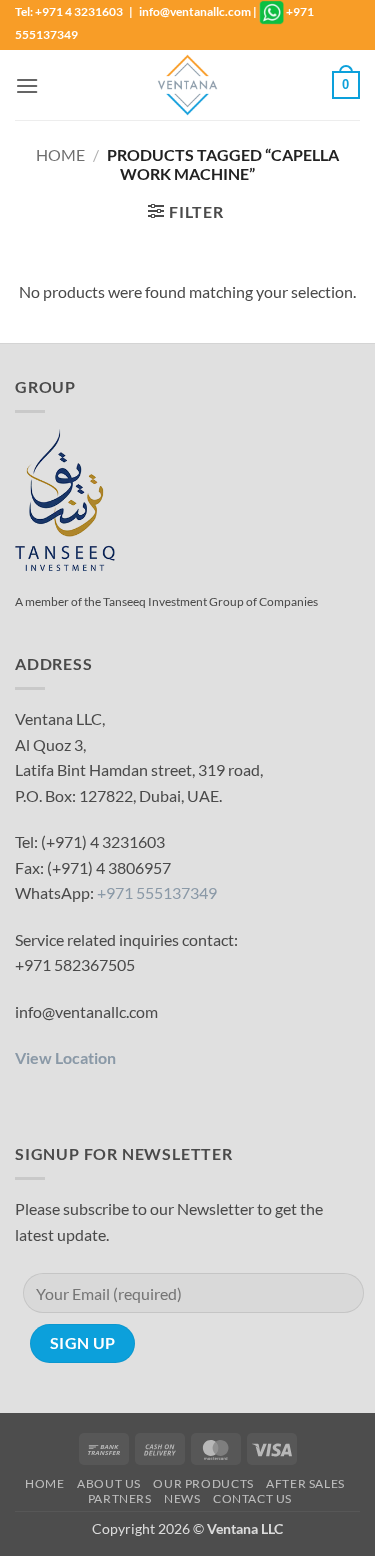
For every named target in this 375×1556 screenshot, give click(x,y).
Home (60, 154)
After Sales (305, 1483)
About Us (109, 1483)
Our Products (203, 1483)
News (182, 1498)
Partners (120, 1498)
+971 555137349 (157, 892)
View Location (65, 1057)
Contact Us (252, 1498)
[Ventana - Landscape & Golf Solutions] (188, 85)
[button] (27, 85)
